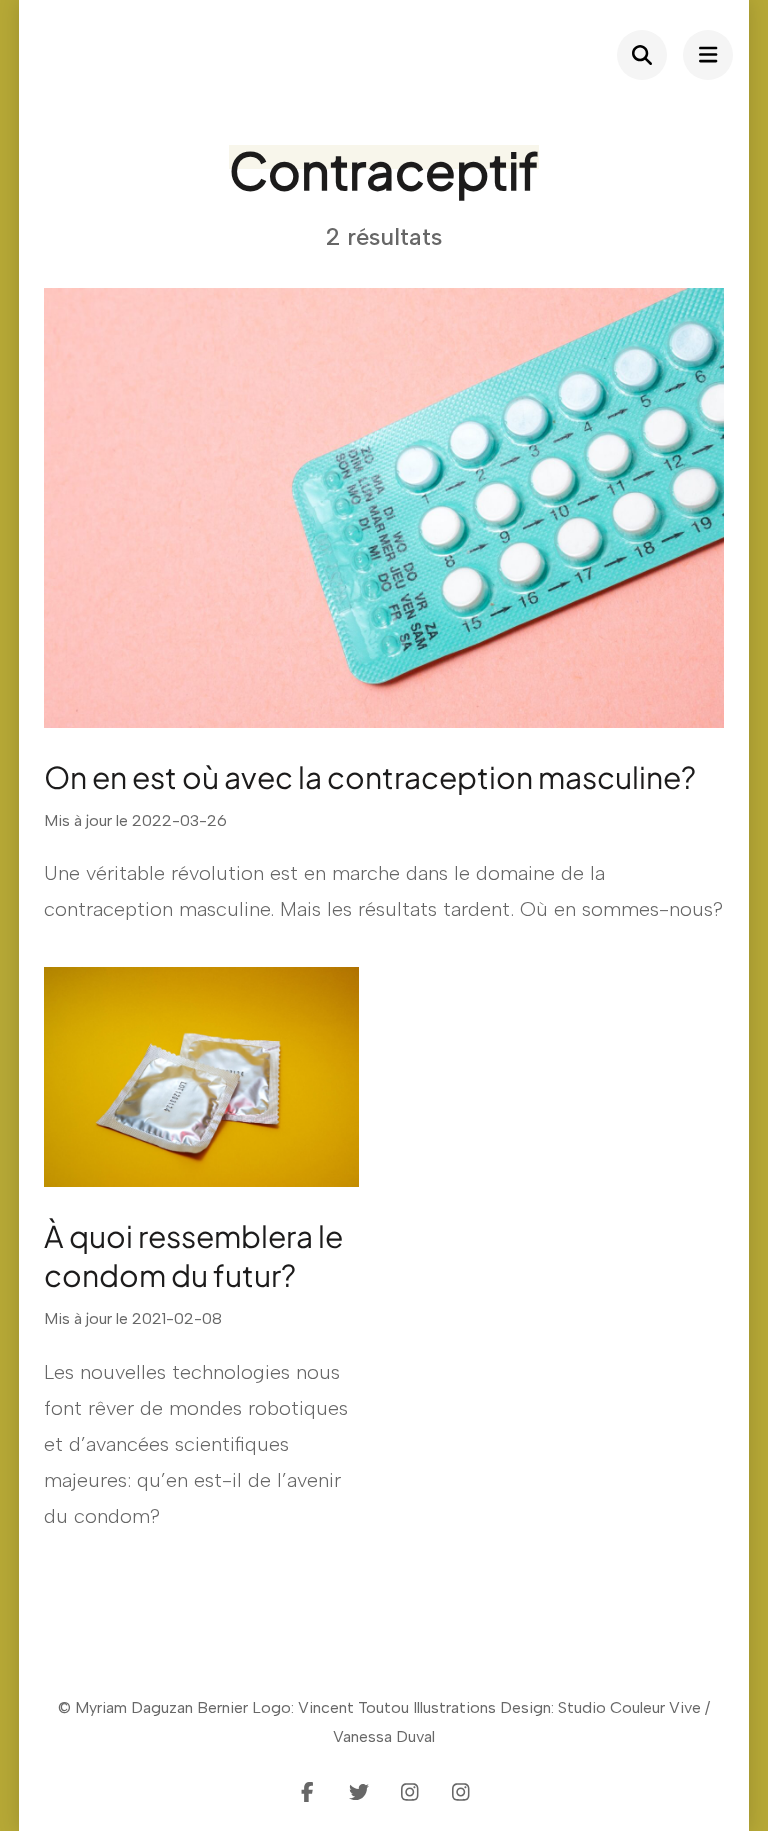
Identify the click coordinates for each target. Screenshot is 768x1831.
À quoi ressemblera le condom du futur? (193, 1255)
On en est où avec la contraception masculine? (370, 777)
